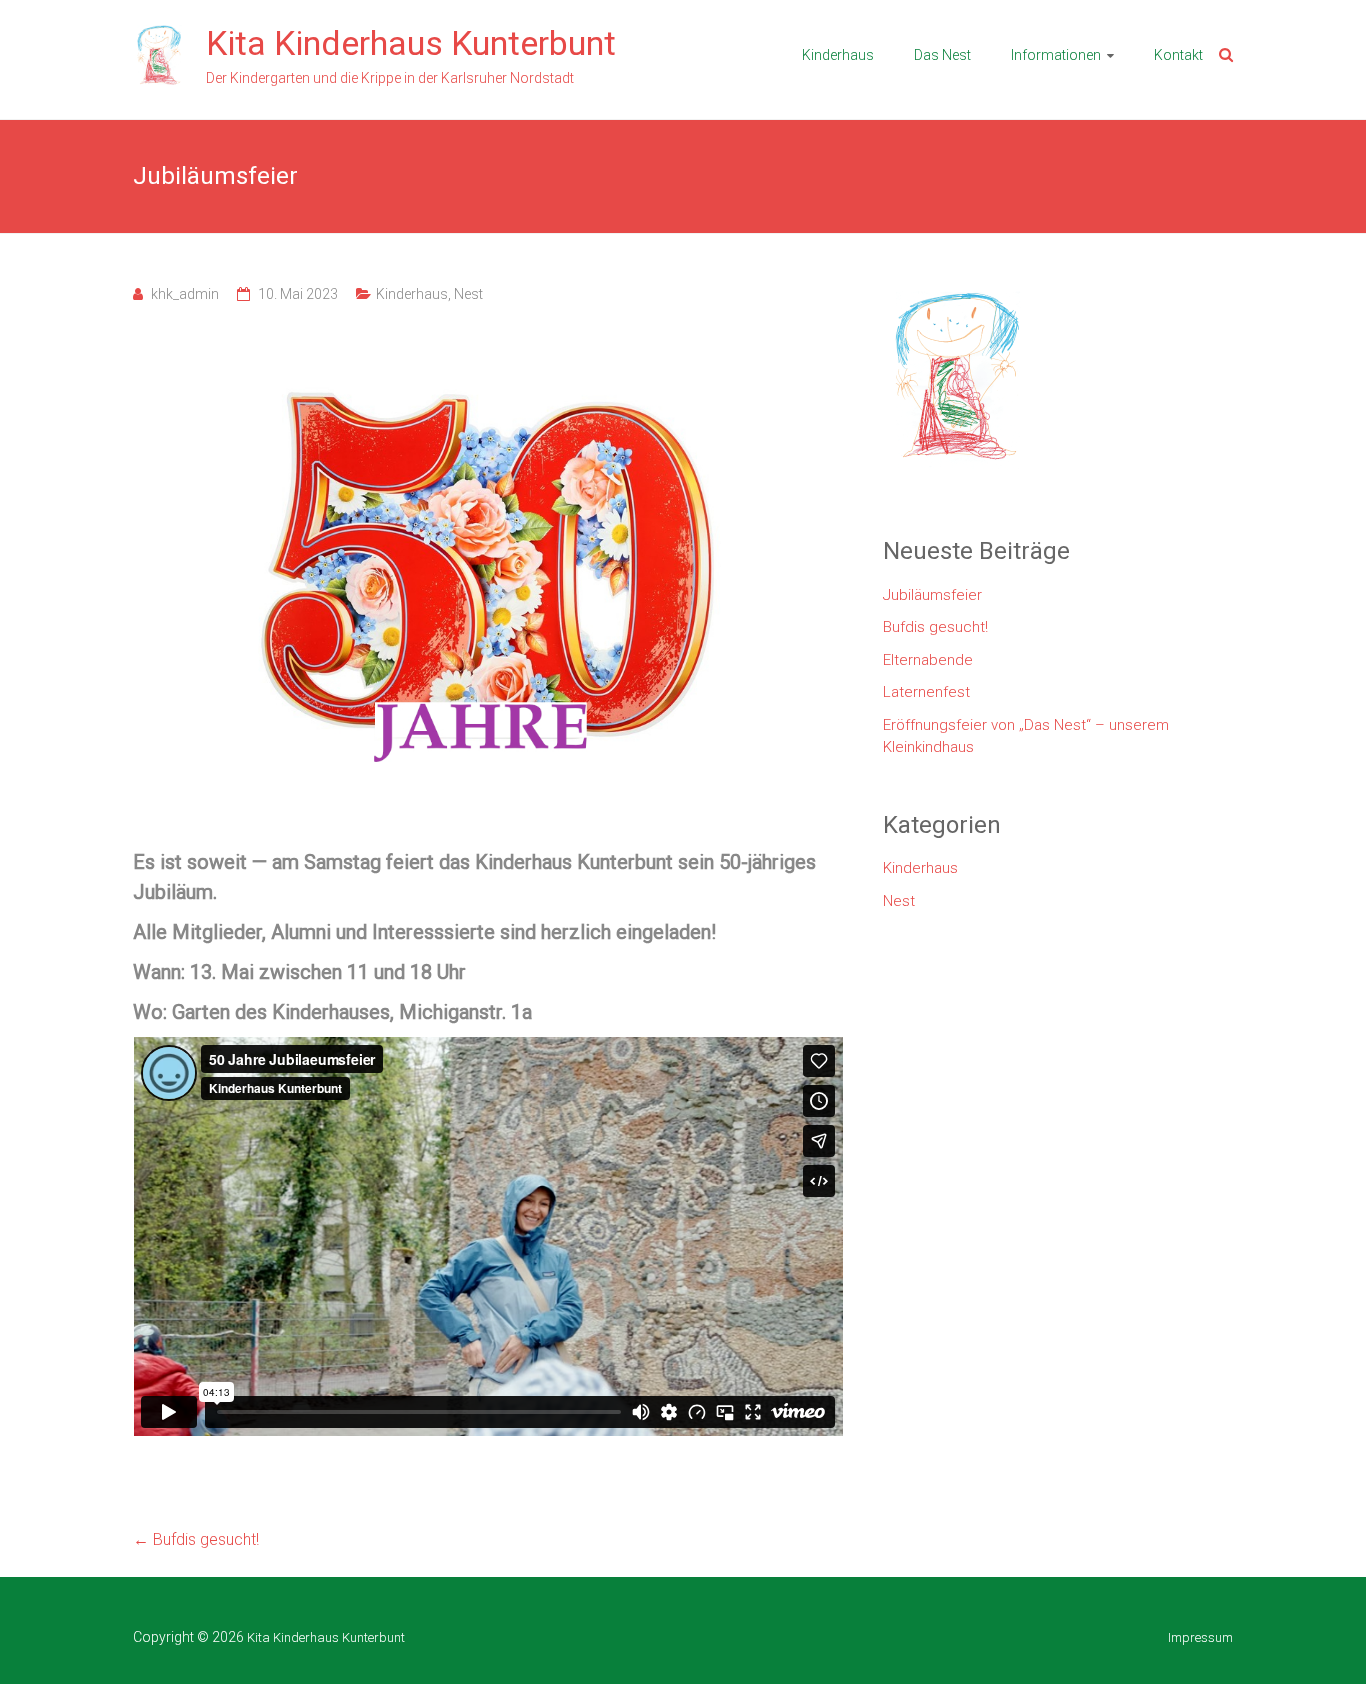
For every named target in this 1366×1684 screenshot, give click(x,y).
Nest (468, 294)
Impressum (1200, 1637)
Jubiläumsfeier (932, 595)
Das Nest (942, 55)
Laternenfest (926, 692)
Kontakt (1178, 55)
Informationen (1056, 55)
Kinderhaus (838, 55)
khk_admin (185, 294)
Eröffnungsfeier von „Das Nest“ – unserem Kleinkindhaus (1026, 736)
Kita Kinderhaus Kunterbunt (411, 43)
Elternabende (928, 660)
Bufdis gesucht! (196, 1539)
